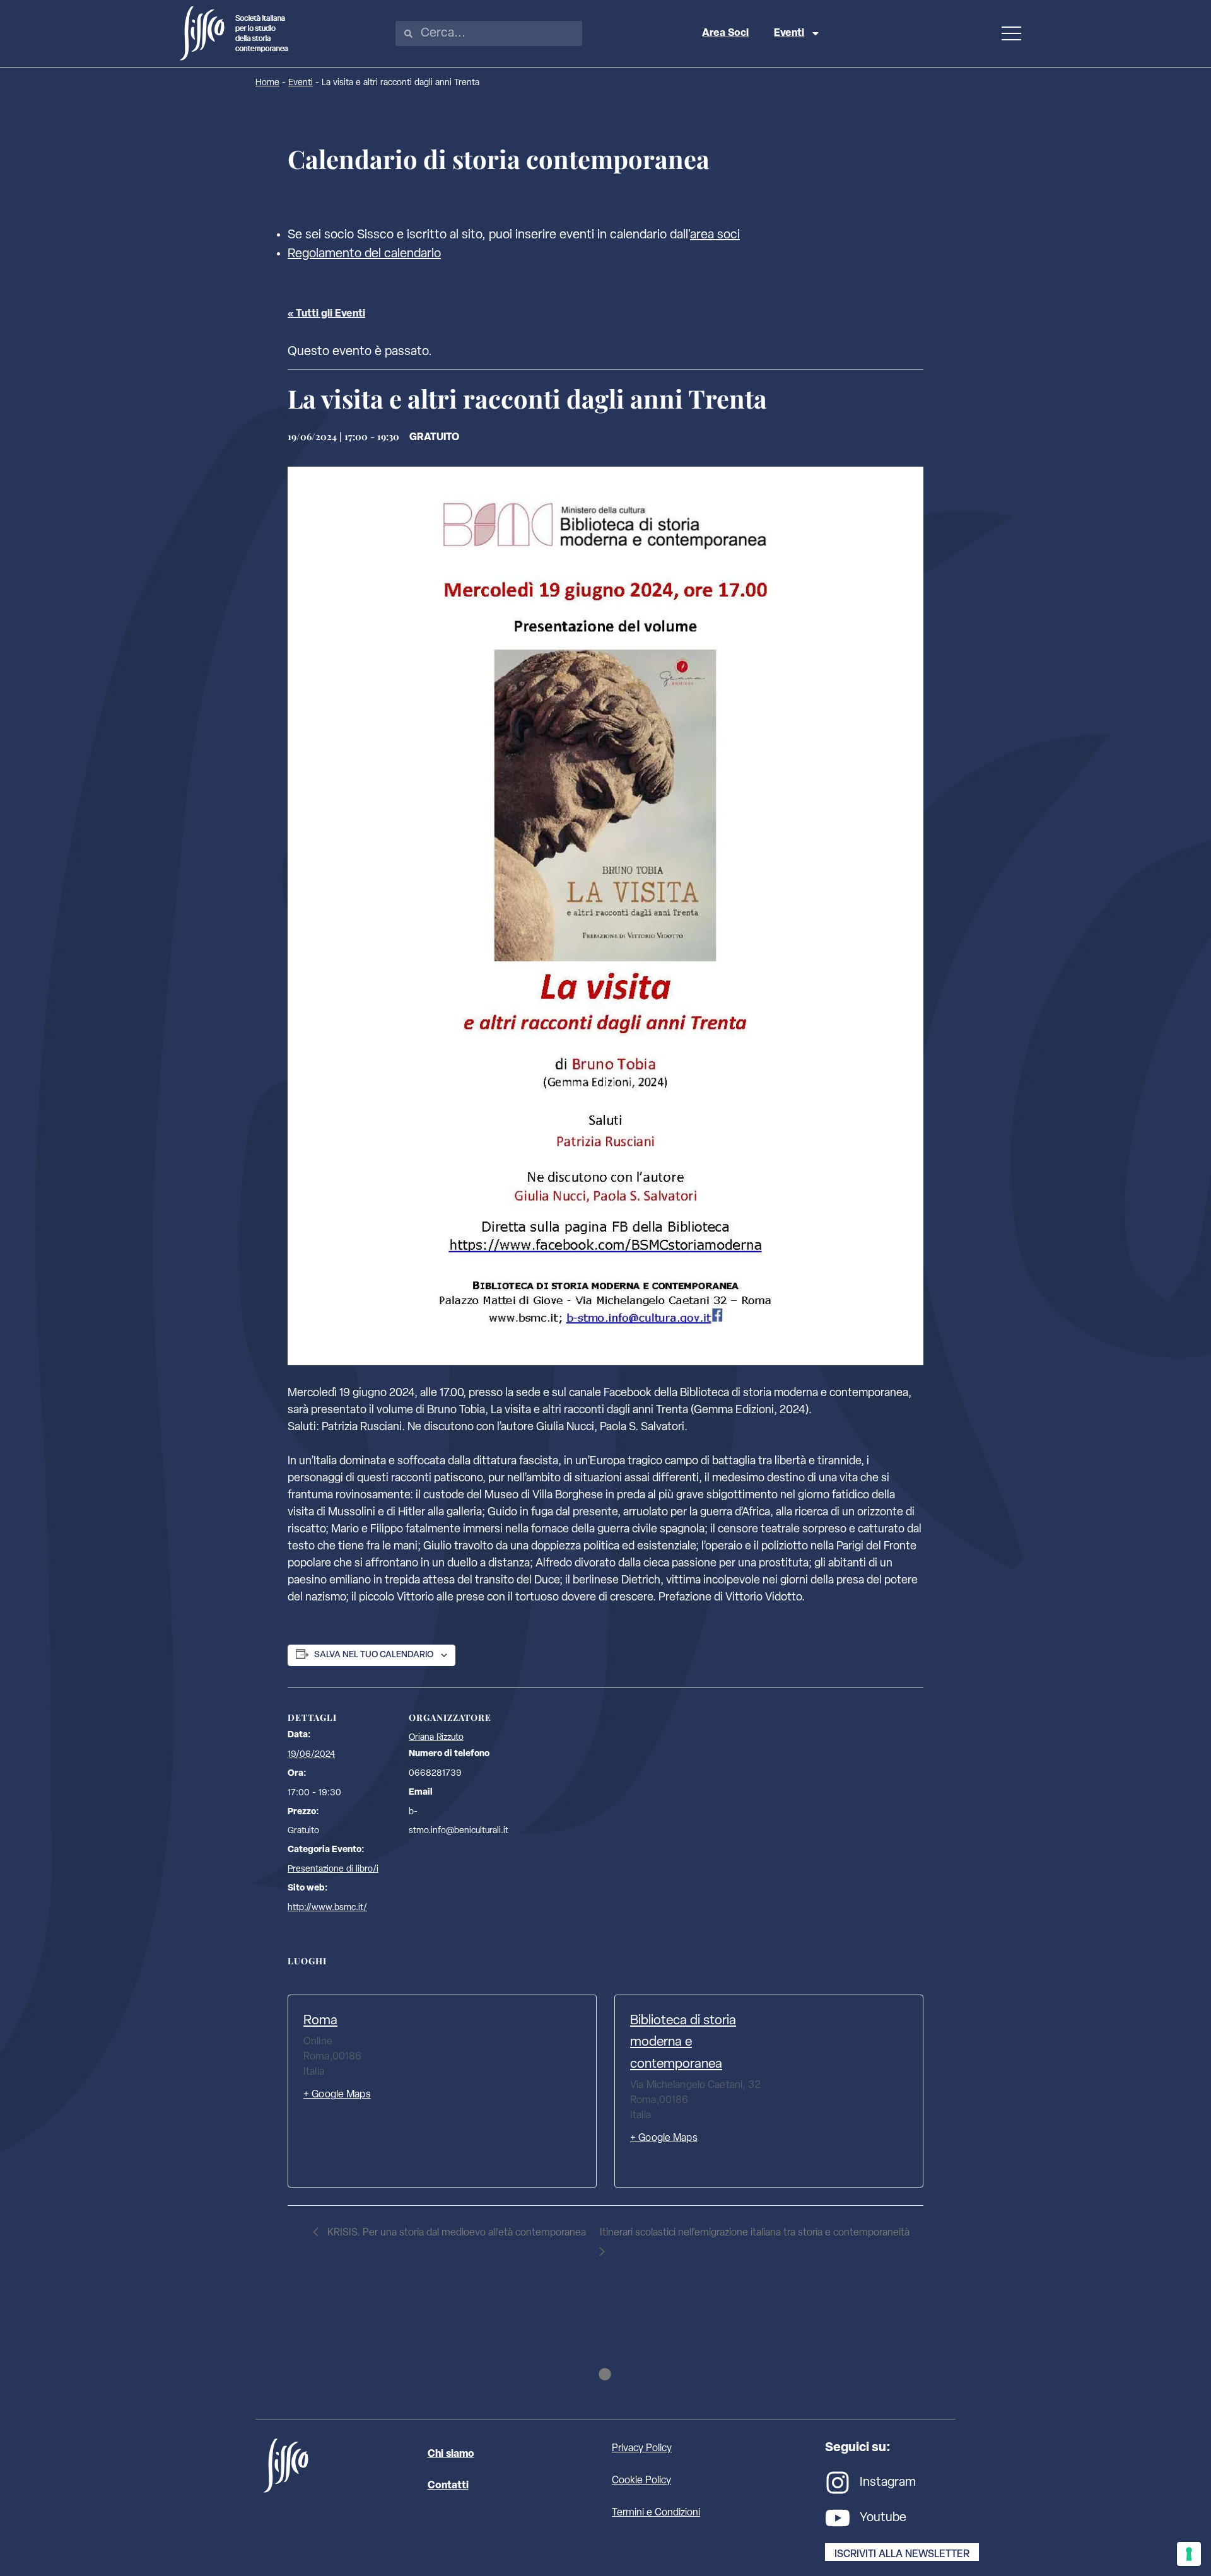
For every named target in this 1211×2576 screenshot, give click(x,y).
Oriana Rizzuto (436, 1738)
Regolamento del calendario (364, 254)
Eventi (789, 33)
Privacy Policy (642, 2449)
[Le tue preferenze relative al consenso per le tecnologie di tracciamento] (1189, 2554)
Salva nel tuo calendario (374, 1655)
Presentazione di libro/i (333, 1869)
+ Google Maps (337, 2095)
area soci (715, 235)
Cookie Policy (641, 2481)
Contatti (448, 2486)
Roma (320, 2021)
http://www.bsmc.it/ (327, 1908)
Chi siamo (451, 2454)
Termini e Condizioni (656, 2513)
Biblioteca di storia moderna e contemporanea (683, 2043)
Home (267, 83)
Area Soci (725, 33)
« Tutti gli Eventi (326, 314)
